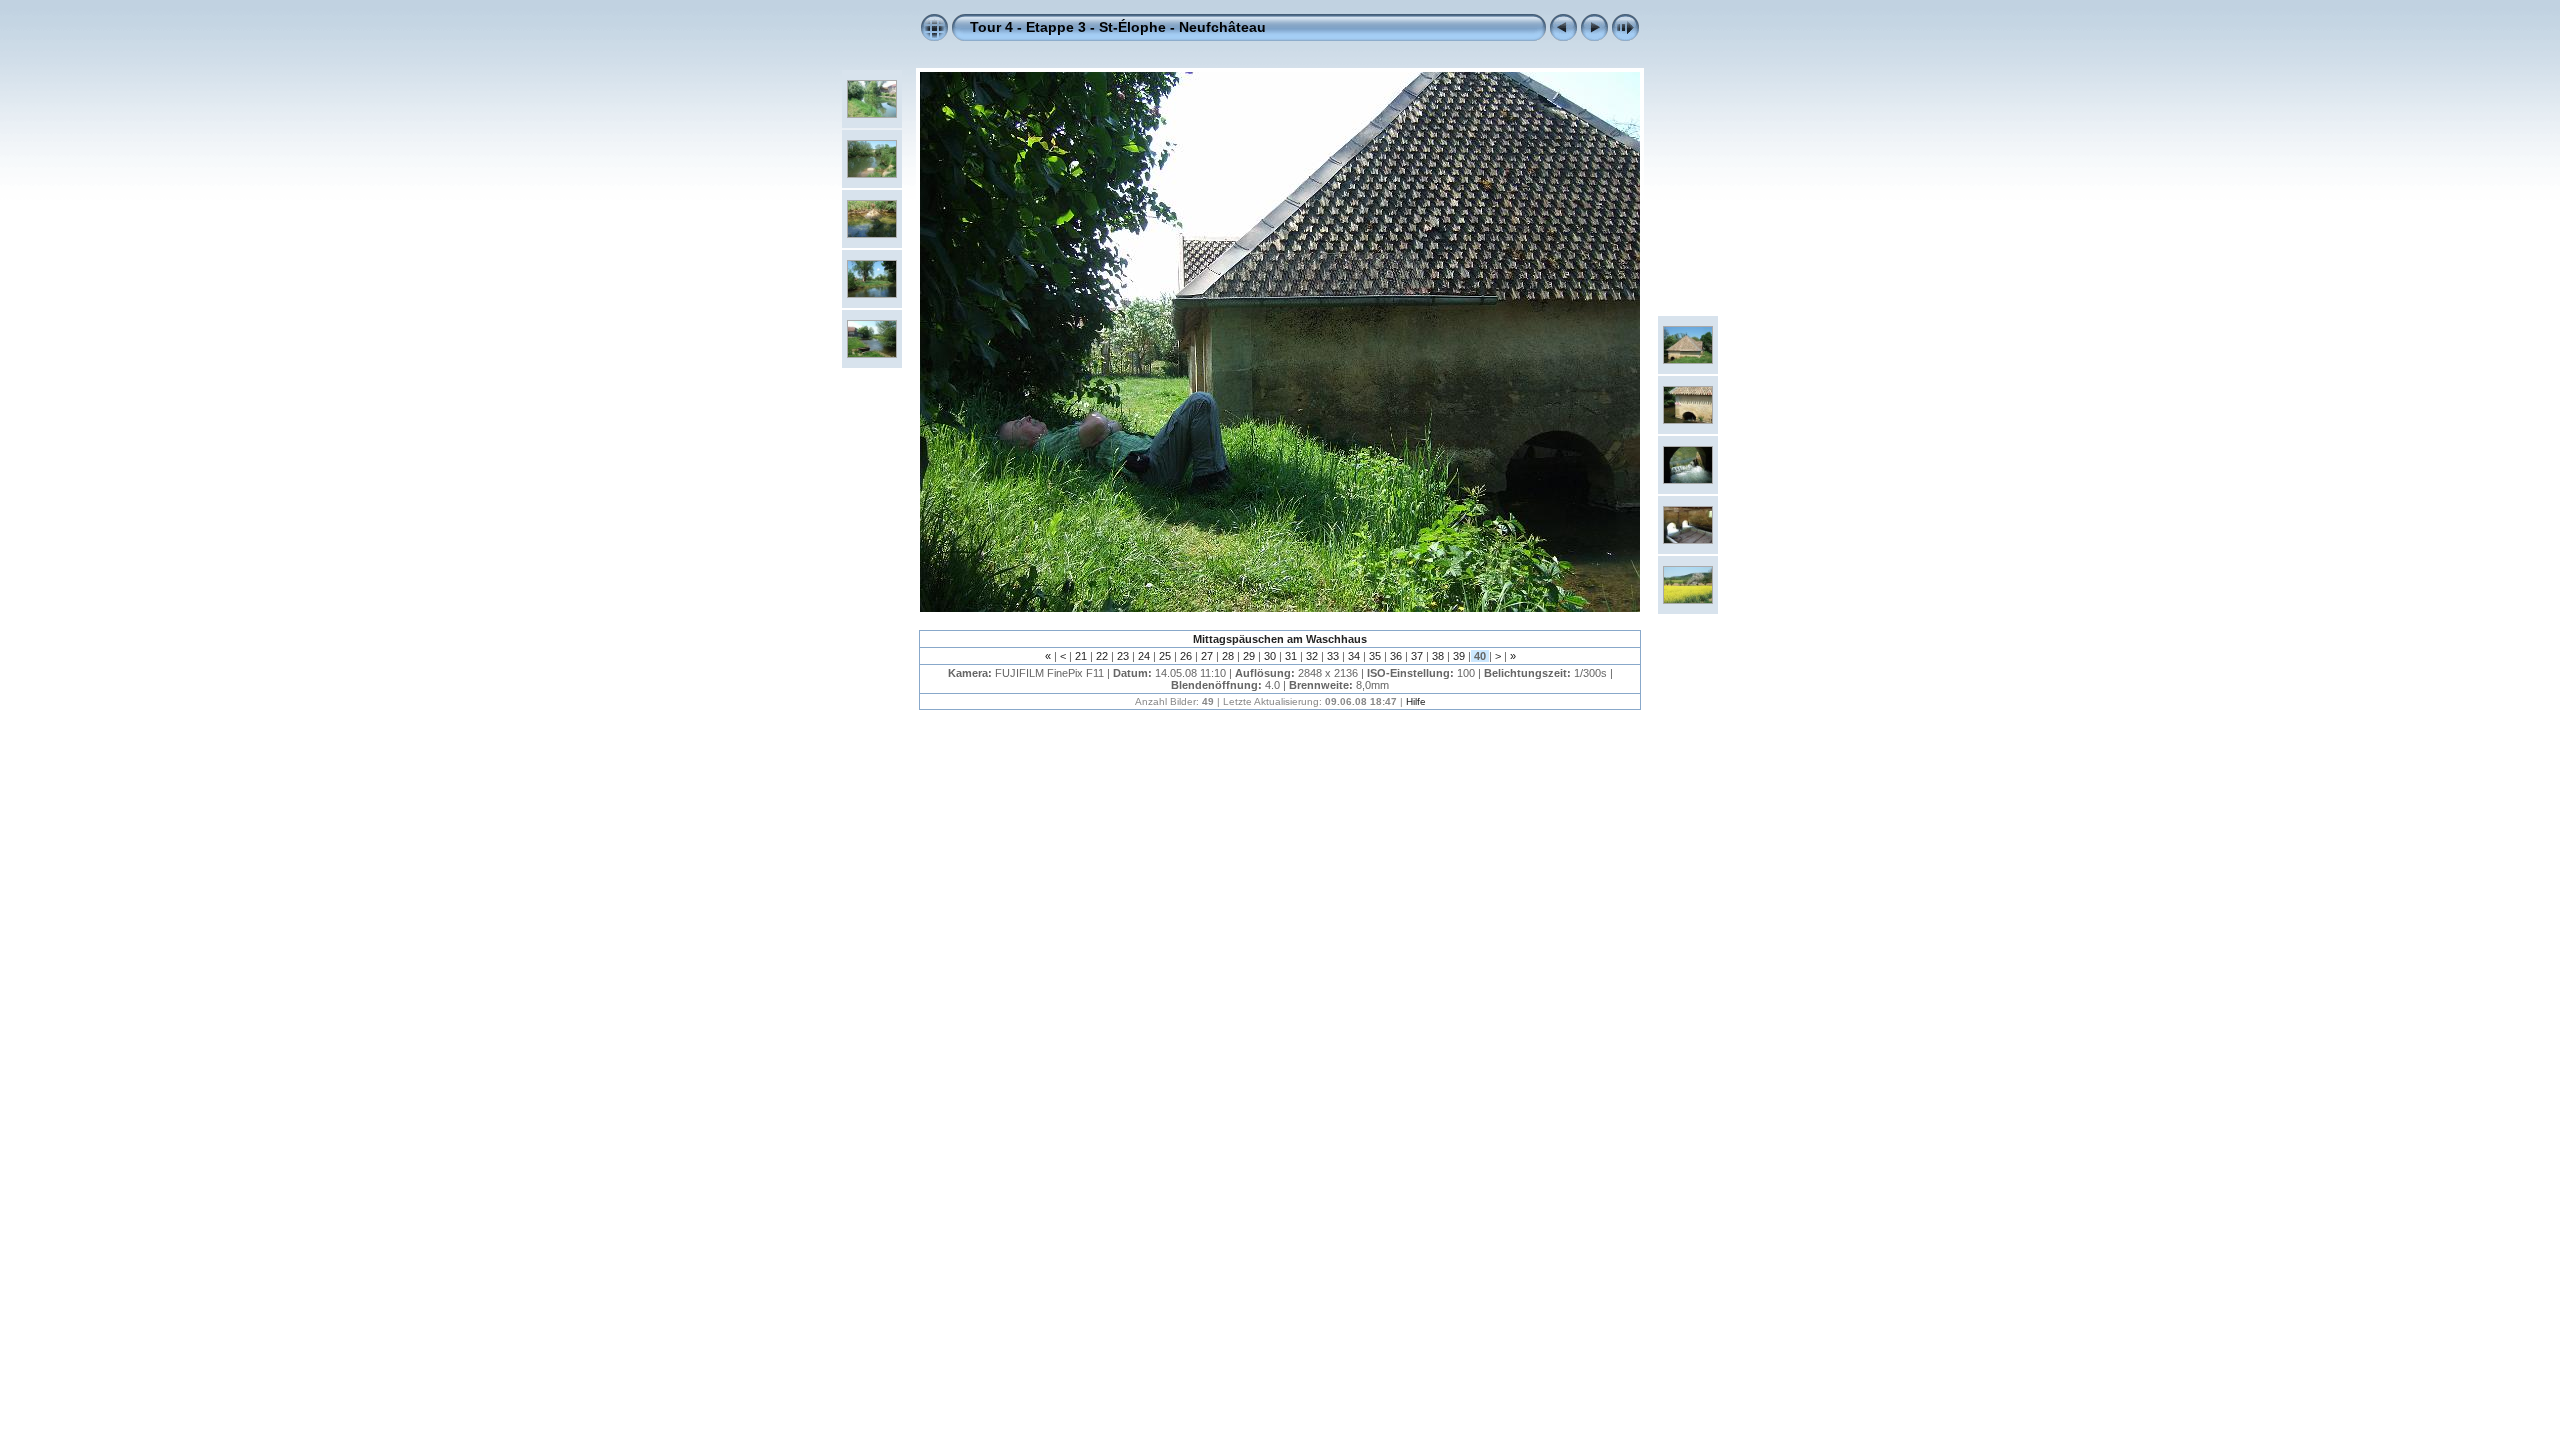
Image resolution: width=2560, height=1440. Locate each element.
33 (1333, 656)
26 (1186, 656)
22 (1102, 656)
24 (1144, 656)
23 (1123, 656)
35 (1375, 656)
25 (1165, 656)
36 (1396, 656)
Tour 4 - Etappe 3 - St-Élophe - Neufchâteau (1118, 27)
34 (1354, 656)
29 (1249, 656)
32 (1312, 656)
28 (1228, 656)
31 (1291, 656)
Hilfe (1416, 701)
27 (1207, 656)
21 (1081, 656)
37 (1417, 656)
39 (1459, 656)
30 (1270, 656)
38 (1438, 656)
